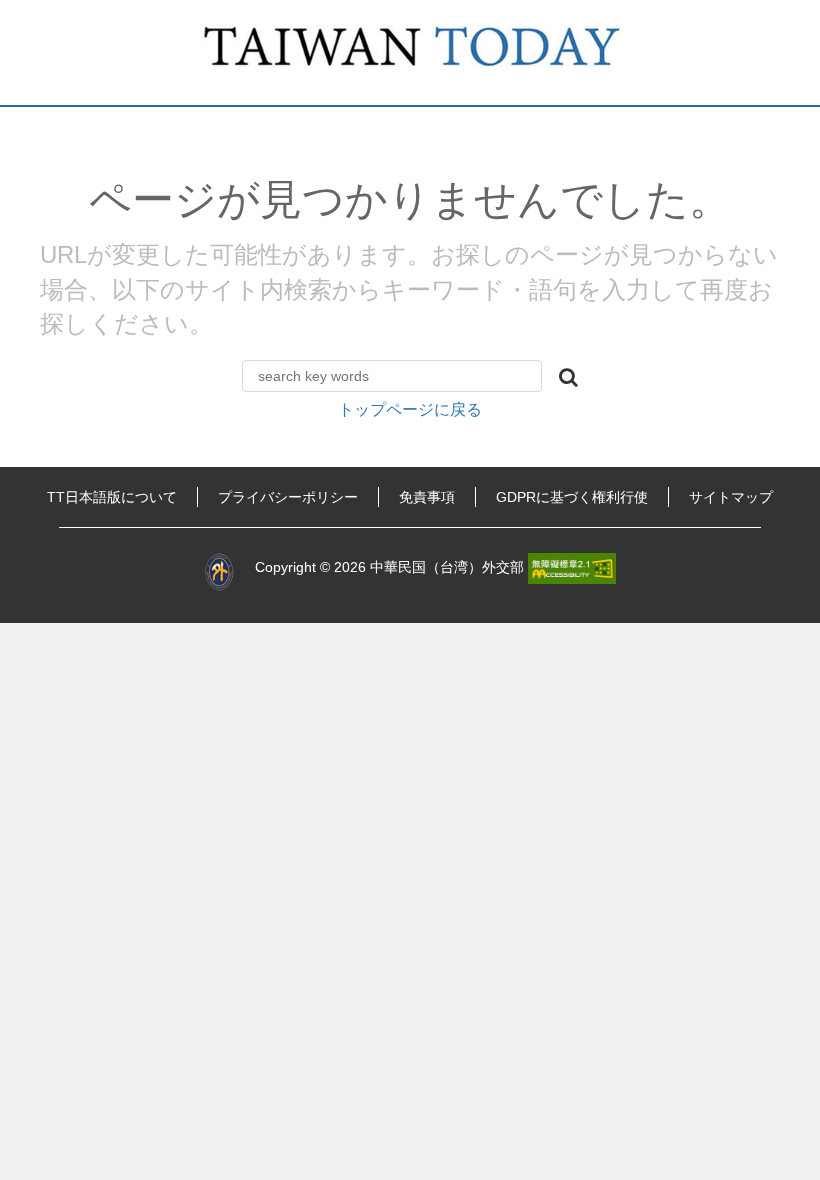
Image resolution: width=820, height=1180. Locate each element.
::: (22, 497)
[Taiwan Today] (410, 52)
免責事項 (427, 497)
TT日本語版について (112, 497)
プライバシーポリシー (288, 497)
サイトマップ (731, 497)
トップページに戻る (410, 409)
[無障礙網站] (572, 567)
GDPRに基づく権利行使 (572, 497)
